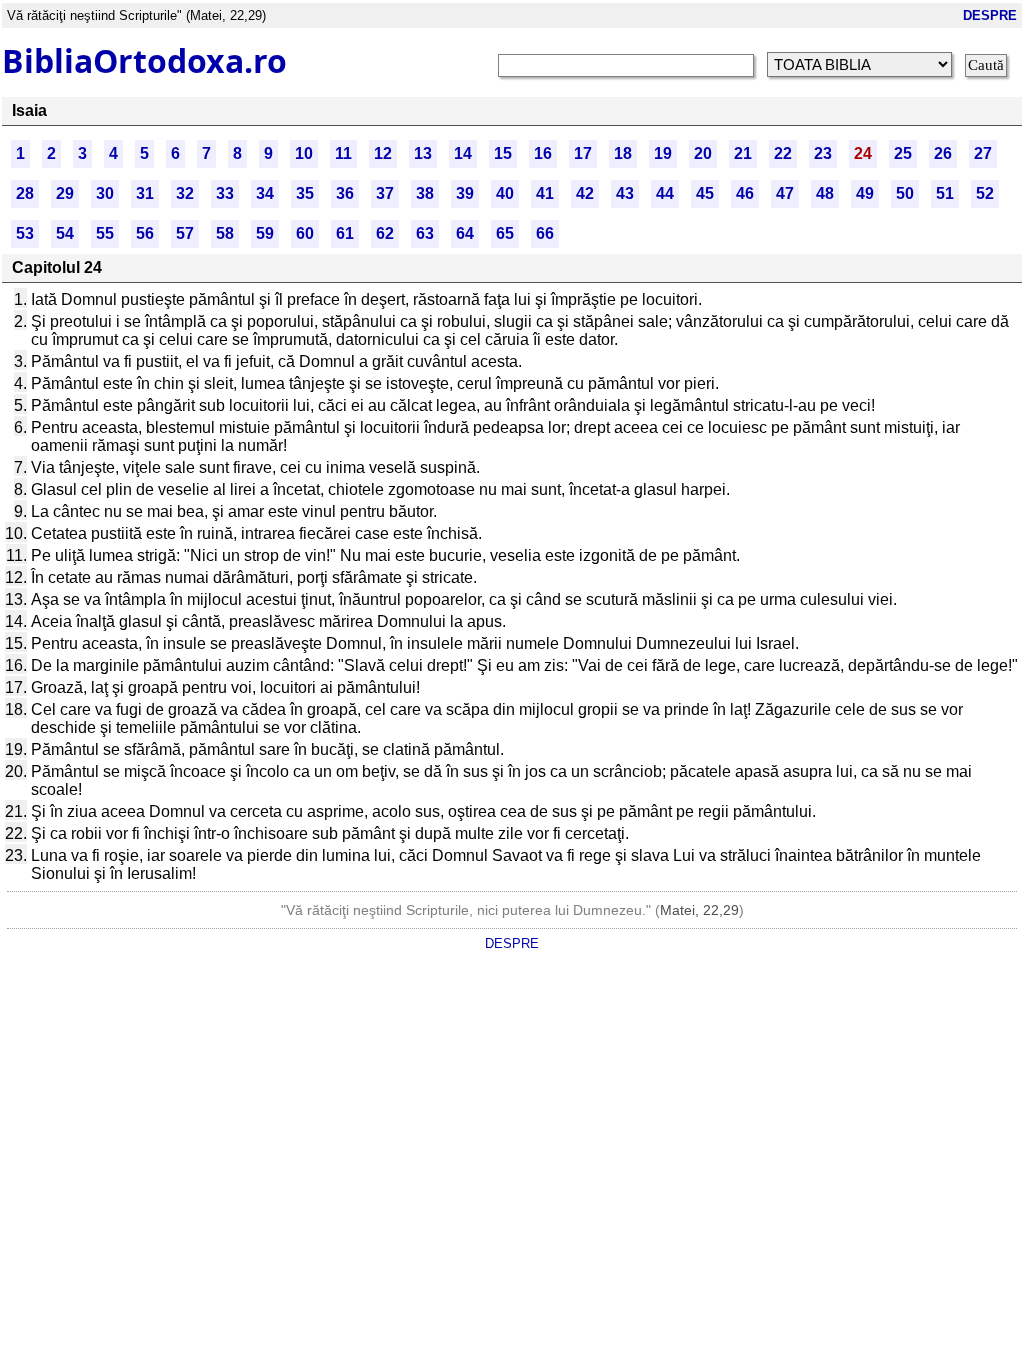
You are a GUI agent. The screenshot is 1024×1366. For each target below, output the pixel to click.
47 (785, 193)
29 (65, 193)
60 (305, 233)
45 (705, 193)
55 (105, 233)
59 (265, 233)
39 (465, 193)
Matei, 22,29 (699, 910)
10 (304, 153)
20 (703, 153)
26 (943, 153)
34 (265, 193)
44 (665, 193)
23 (823, 153)
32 (185, 193)
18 (623, 153)
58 (225, 233)
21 (743, 153)
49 (865, 193)
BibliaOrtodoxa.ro (144, 60)
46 (745, 193)
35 (305, 193)
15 (503, 153)
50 (905, 193)
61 (345, 233)
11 (343, 153)
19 (663, 153)
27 (983, 153)
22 (783, 153)
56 (145, 233)
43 (625, 193)
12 (383, 153)
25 (903, 153)
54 (65, 233)
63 (425, 233)
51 (945, 193)
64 (465, 233)
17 (583, 153)
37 (385, 193)
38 (425, 193)
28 (25, 193)
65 (505, 233)
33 (225, 193)
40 (505, 193)
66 (545, 233)
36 (345, 193)
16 (543, 153)
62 (385, 233)
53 (25, 233)
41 (545, 193)
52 (985, 193)
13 (423, 153)
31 (145, 193)
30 (105, 193)
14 (463, 153)
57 (185, 233)
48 (825, 193)
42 (585, 193)
